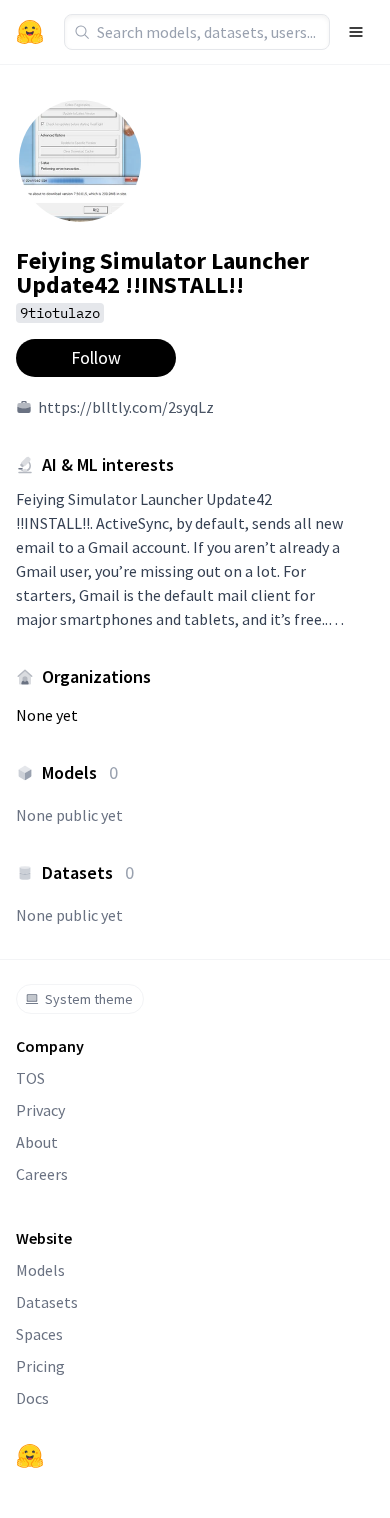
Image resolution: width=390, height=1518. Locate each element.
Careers (42, 1174)
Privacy (40, 1110)
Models (40, 1270)
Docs (32, 1398)
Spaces (39, 1334)
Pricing (40, 1366)
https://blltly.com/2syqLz (126, 407)
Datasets (47, 1302)
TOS (30, 1078)
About (37, 1142)
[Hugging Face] (30, 1456)
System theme (89, 999)
